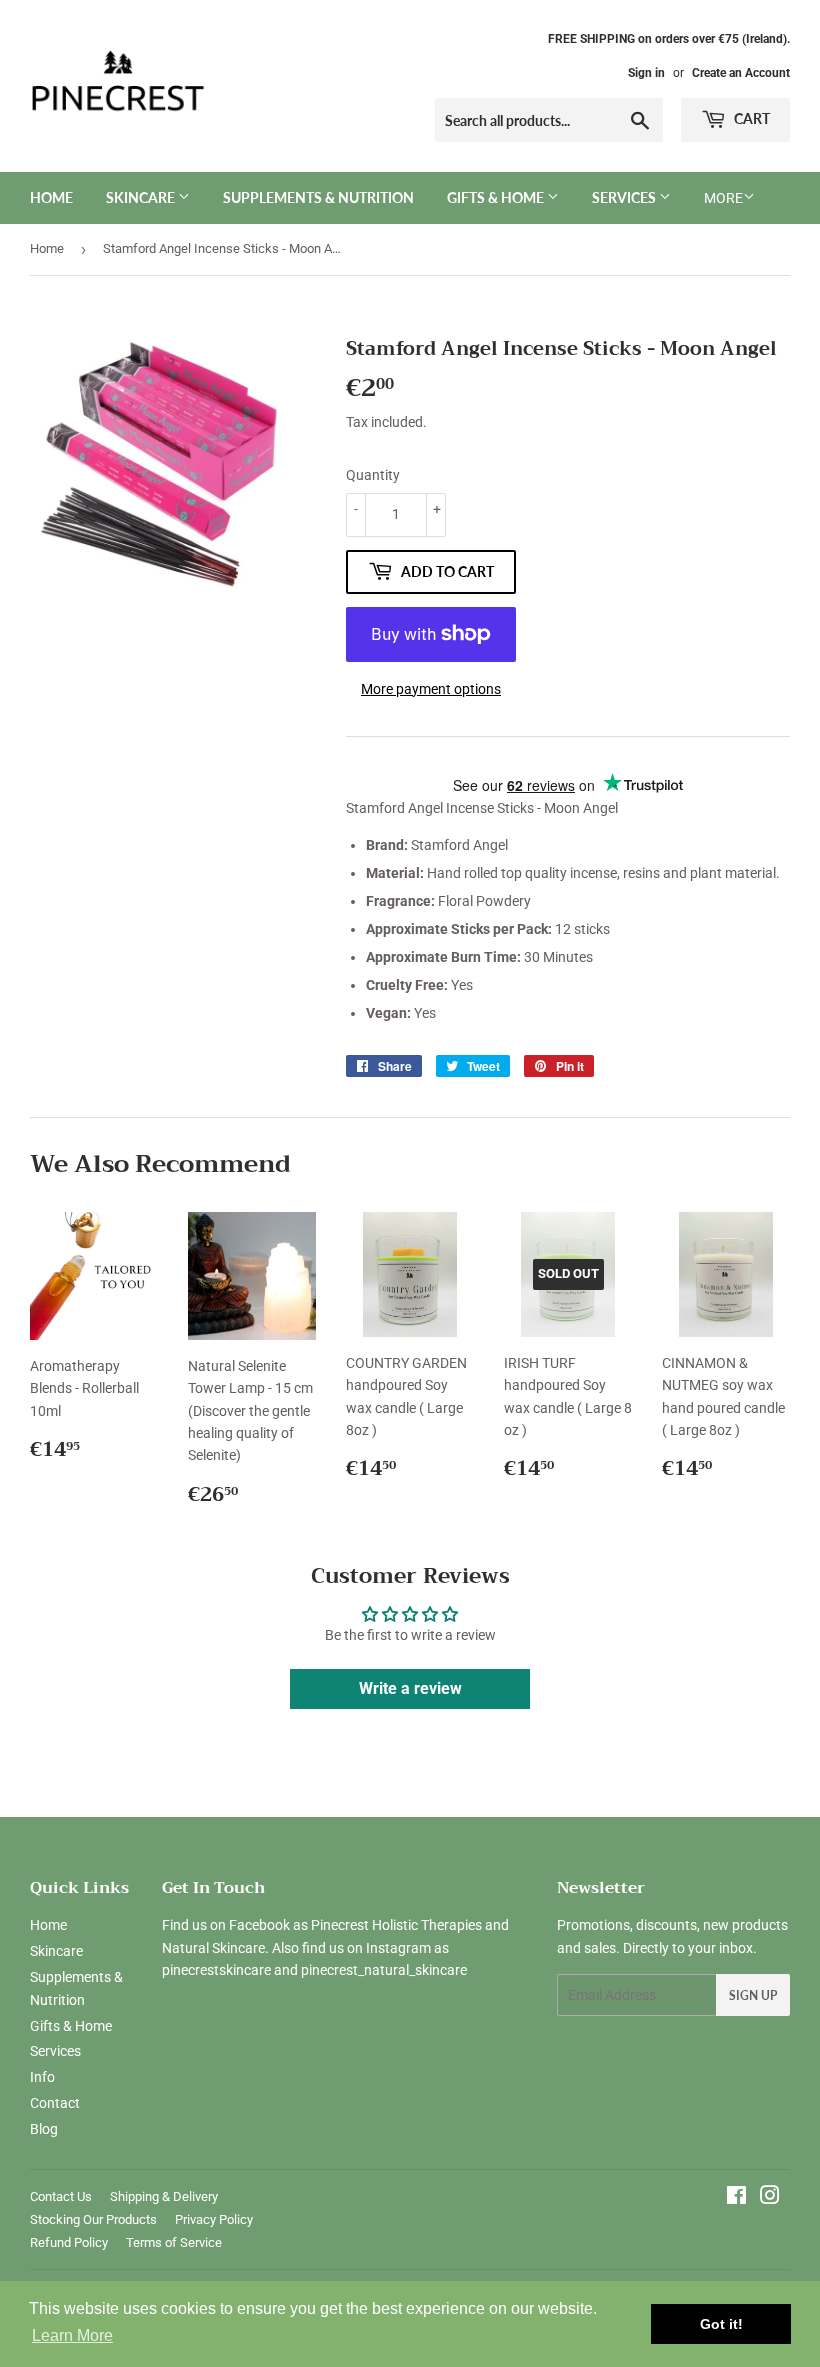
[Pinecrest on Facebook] (736, 2198)
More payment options (431, 689)
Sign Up (753, 1995)
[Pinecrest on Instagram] (770, 2198)
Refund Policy (69, 2242)
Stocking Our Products (93, 2219)
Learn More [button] (72, 2335)
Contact (55, 2103)
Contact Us (61, 2196)
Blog (44, 2129)
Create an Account (741, 73)
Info (42, 2077)
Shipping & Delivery (164, 2196)
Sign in (646, 73)
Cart (750, 118)
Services (625, 197)
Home (51, 197)
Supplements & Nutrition (318, 197)
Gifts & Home (497, 197)
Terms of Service (174, 2242)
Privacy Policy (214, 2219)
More (723, 198)
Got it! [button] (721, 2324)
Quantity (373, 475)
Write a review (410, 1688)
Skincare (142, 197)
